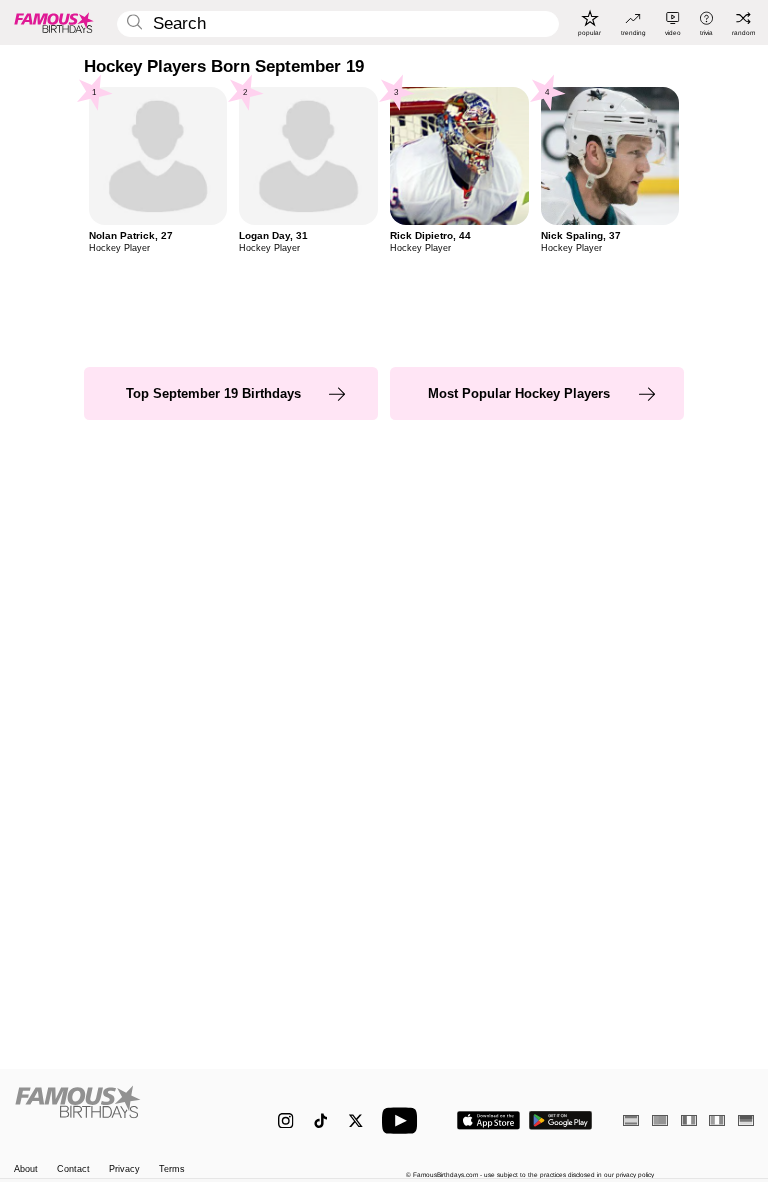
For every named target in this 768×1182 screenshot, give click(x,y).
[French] (689, 1120)
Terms (172, 1169)
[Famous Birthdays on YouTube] (404, 1120)
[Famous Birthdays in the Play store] (560, 1120)
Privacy (124, 1169)
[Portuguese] (660, 1120)
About (26, 1169)
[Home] (124, 1112)
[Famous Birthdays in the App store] (488, 1120)
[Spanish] (631, 1120)
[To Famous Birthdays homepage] (54, 22)
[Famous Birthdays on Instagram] (285, 1120)
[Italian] (717, 1120)
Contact (73, 1169)
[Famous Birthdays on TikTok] (320, 1120)
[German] (746, 1120)
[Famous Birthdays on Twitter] (355, 1120)
